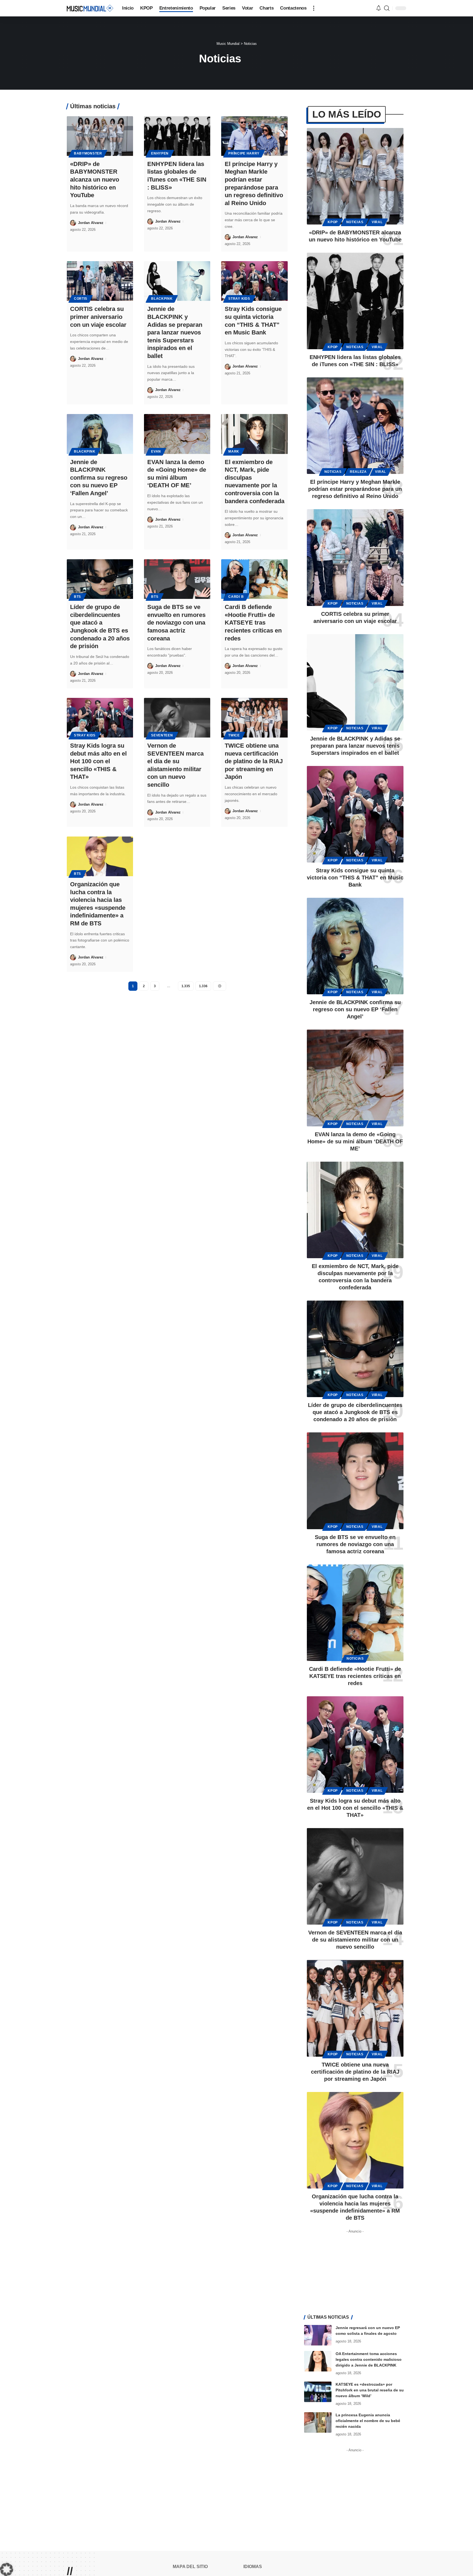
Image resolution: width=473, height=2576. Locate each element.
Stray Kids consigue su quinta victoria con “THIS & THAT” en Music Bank (355, 878)
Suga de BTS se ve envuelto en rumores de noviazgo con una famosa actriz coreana (176, 623)
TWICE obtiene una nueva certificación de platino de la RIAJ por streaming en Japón (254, 761)
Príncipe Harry (244, 153)
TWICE (234, 735)
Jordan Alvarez (91, 223)
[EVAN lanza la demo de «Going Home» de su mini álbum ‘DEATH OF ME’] (177, 434)
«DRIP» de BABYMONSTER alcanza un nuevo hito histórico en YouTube (95, 180)
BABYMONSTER (88, 153)
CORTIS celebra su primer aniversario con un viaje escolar (98, 317)
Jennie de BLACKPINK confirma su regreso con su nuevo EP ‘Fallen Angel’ (99, 478)
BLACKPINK (162, 299)
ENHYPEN (160, 153)
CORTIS (81, 299)
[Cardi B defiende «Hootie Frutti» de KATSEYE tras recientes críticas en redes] (254, 579)
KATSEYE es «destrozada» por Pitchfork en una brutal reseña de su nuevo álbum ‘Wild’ (370, 2390)
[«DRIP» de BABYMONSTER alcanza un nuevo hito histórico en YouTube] (100, 136)
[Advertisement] (355, 2270)
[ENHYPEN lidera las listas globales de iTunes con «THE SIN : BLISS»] (177, 136)
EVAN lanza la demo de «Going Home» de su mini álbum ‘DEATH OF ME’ (355, 1141)
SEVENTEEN (162, 735)
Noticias (355, 222)
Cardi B (236, 597)
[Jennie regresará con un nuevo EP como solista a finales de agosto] (318, 2335)
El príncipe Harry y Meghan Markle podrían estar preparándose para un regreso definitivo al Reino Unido (355, 489)
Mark (234, 451)
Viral (377, 222)
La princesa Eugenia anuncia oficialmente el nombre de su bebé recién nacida (368, 2421)
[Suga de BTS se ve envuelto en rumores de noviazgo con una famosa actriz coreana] (177, 579)
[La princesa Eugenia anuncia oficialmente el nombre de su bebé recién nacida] (318, 2422)
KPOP (333, 222)
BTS (77, 597)
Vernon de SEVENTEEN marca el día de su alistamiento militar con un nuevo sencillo (355, 1940)
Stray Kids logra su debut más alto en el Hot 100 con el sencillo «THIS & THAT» (98, 761)
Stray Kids (239, 299)
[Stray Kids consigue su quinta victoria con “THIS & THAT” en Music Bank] (254, 281)
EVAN (156, 451)
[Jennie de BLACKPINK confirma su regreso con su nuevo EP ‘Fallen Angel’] (100, 434)
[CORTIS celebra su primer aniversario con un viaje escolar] (100, 281)
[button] (314, 8)
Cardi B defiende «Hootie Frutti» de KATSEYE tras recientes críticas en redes (253, 623)
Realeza (358, 472)
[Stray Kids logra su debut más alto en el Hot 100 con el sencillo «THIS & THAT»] (100, 718)
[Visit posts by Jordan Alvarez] (73, 223)
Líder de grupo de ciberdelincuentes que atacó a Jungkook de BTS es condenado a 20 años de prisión (355, 1412)
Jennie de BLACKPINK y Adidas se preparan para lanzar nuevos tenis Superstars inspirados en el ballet (175, 332)
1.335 (186, 986)
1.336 (203, 986)
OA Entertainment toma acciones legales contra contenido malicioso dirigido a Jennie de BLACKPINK (369, 2359)
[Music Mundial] (90, 8)
